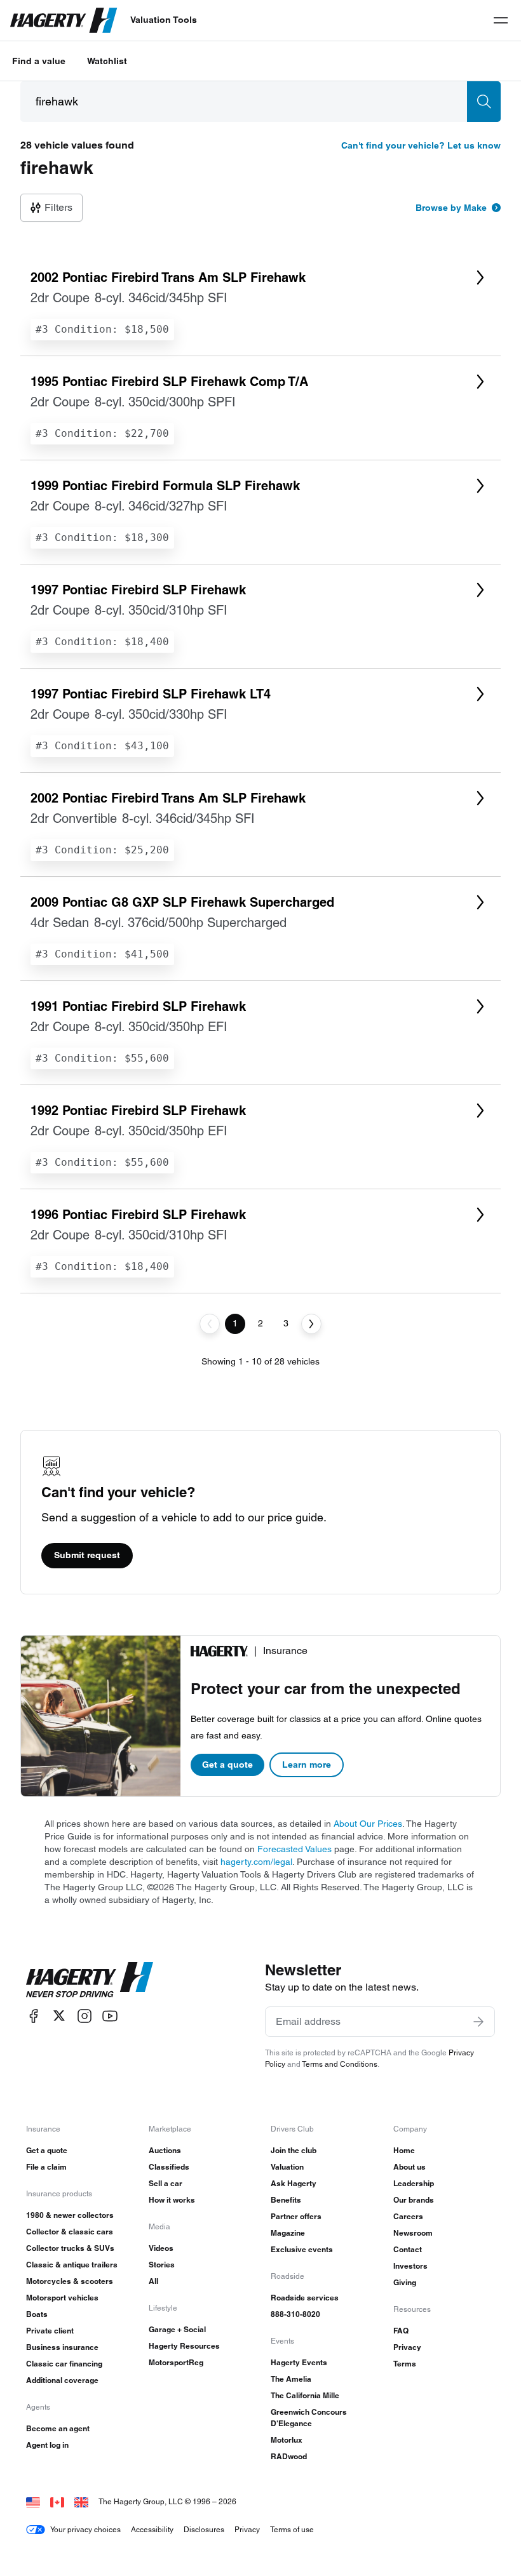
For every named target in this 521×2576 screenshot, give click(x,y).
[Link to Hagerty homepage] (90, 1980)
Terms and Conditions (340, 2064)
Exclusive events (302, 2249)
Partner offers (296, 2216)
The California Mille (305, 2395)
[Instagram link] (85, 2016)
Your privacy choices (85, 2529)
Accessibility (152, 2529)
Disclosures (204, 2529)
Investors (410, 2266)
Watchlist (107, 61)
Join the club (294, 2150)
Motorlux (287, 2440)
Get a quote (227, 1765)
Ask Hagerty (294, 2183)
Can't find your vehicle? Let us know (421, 145)
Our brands (414, 2200)
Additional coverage (62, 2380)
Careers (408, 2216)
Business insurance (62, 2347)
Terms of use (292, 2529)
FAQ (401, 2331)
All (153, 2281)
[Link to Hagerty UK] (81, 2501)
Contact (408, 2249)
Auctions (165, 2150)
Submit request (87, 1555)
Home (404, 2150)
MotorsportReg (176, 2362)
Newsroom (413, 2233)
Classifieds (169, 2167)
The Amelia (291, 2379)
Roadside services (305, 2298)
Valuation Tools (164, 20)
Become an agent (58, 2428)
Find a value (39, 61)
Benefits (286, 2200)
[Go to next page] (311, 1324)
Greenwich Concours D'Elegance (309, 2418)
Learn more (307, 1765)
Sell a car (166, 2183)
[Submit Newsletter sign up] (478, 2022)
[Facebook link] (34, 2016)
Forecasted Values (294, 1849)
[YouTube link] (110, 2016)
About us (409, 2167)
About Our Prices (368, 1824)
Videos (161, 2248)
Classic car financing (64, 2364)
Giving (405, 2282)
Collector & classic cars (70, 2232)
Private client (50, 2331)
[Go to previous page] (210, 1324)
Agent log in (47, 2445)
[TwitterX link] (59, 2016)
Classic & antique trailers (72, 2265)
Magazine (288, 2233)
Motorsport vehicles (62, 2298)
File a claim (46, 2167)
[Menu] (501, 20)
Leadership (414, 2183)
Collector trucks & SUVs (70, 2248)
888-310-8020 (295, 2314)
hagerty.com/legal (256, 1862)
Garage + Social (177, 2329)
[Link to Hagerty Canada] (57, 2501)
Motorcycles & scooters (70, 2281)
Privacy (407, 2347)
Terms (405, 2364)
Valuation (287, 2167)
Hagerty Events (299, 2362)
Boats (37, 2314)
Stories (162, 2265)
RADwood (289, 2456)
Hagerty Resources (184, 2346)
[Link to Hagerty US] (33, 2501)
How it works (172, 2200)
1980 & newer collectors (70, 2215)
